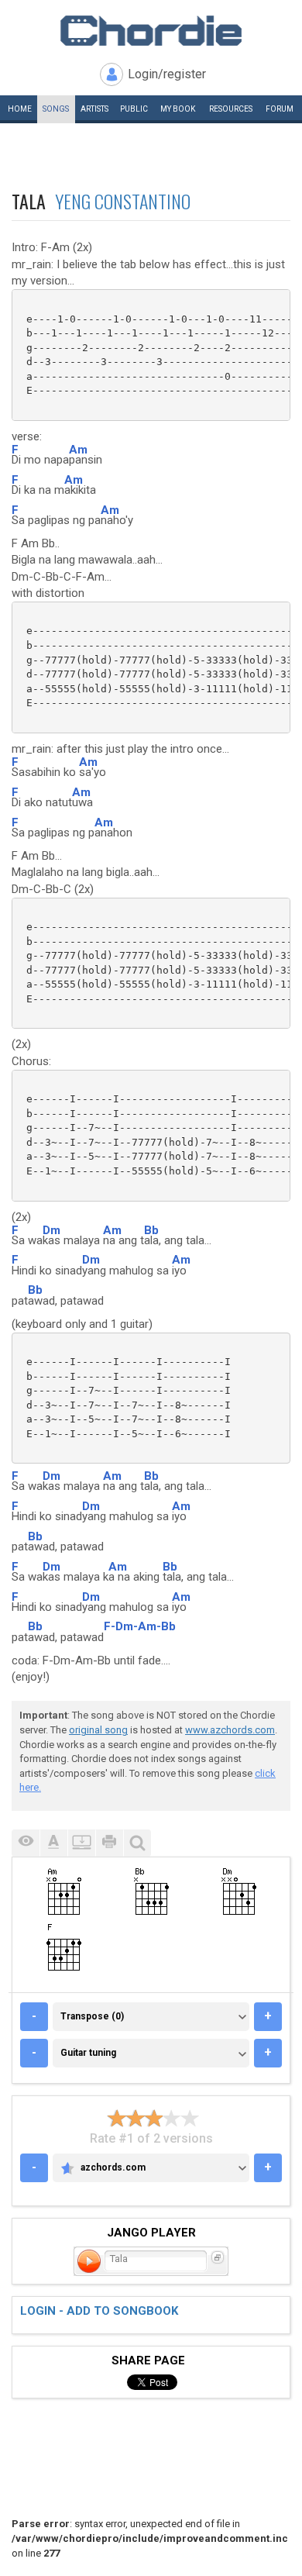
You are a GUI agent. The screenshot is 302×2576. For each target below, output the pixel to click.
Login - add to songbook (99, 2311)
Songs (56, 109)
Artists (94, 109)
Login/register (167, 74)
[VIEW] (26, 1843)
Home (20, 109)
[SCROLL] (81, 1843)
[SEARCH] (137, 1843)
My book (178, 109)
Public (134, 109)
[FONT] (53, 1843)
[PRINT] (109, 1843)
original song (98, 1730)
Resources (231, 109)
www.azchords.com (230, 1730)
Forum (280, 109)
